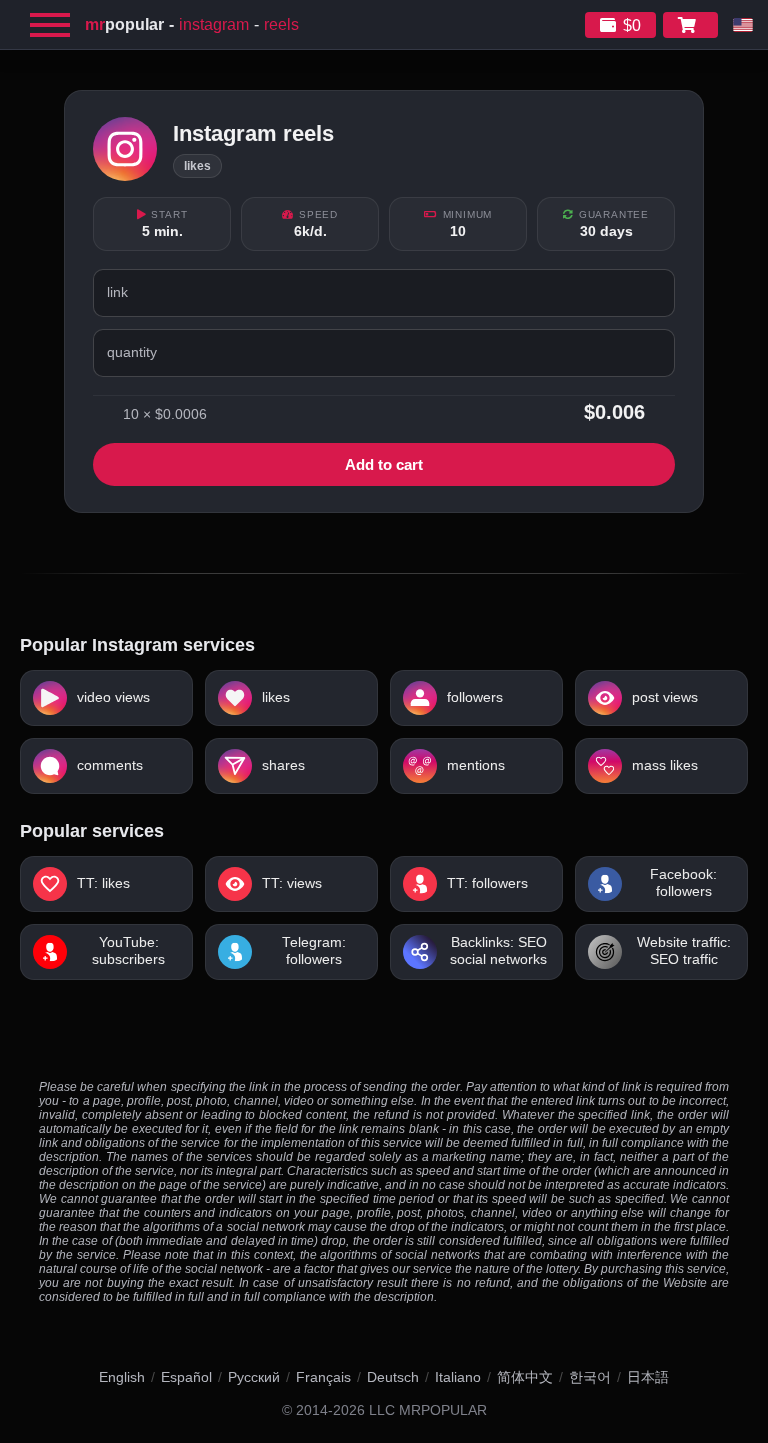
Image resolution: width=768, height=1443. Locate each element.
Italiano (458, 1377)
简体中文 (525, 1377)
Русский (254, 1377)
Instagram (214, 24)
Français (323, 1377)
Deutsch (393, 1377)
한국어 (590, 1377)
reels (281, 24)
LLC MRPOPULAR (428, 1410)
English (122, 1377)
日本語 (648, 1377)
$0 (632, 25)
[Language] (743, 25)
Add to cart (384, 464)
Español (186, 1377)
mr (124, 24)
